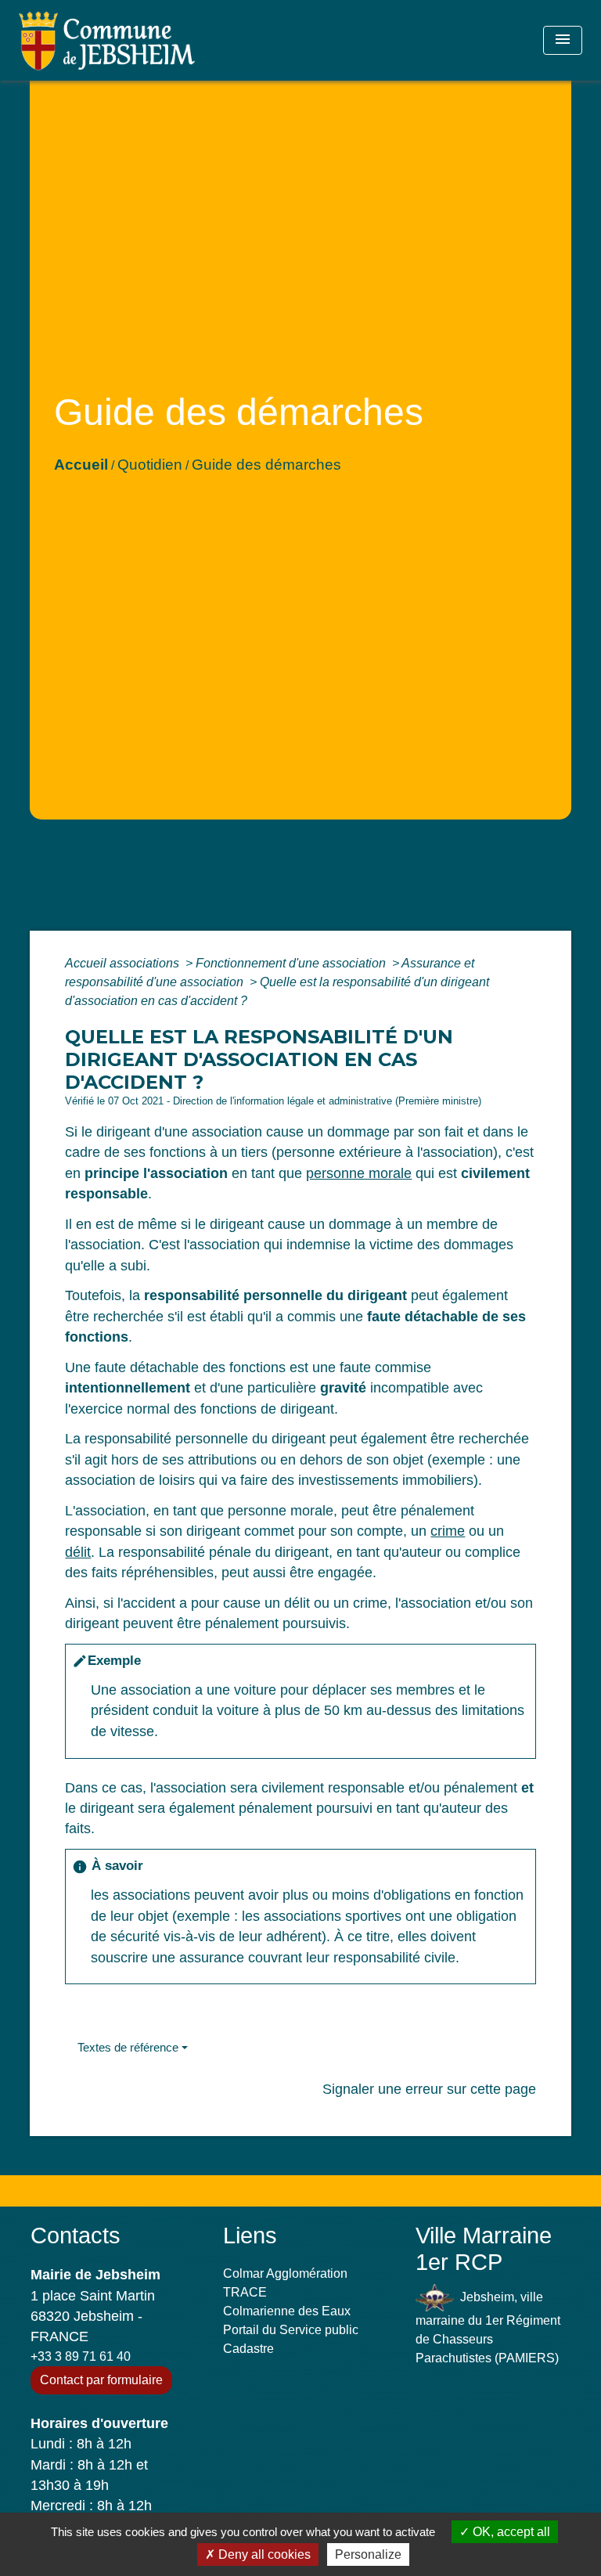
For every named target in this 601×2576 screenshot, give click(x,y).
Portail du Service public (291, 2330)
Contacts (76, 2236)
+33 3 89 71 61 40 (81, 2356)
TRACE (245, 2292)
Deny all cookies (263, 2554)
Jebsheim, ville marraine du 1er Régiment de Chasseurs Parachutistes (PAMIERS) (488, 2327)
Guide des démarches (266, 465)
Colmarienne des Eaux (287, 2311)
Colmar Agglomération (285, 2273)
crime (448, 1531)
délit (78, 1552)
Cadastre (248, 2349)
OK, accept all (510, 2532)
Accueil (81, 465)
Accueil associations (124, 963)
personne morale (359, 1173)
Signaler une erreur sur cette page (429, 2089)
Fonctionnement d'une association (292, 963)
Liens (250, 2236)
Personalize (368, 2554)
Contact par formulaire (101, 2380)
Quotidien (150, 465)
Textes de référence (128, 2047)
